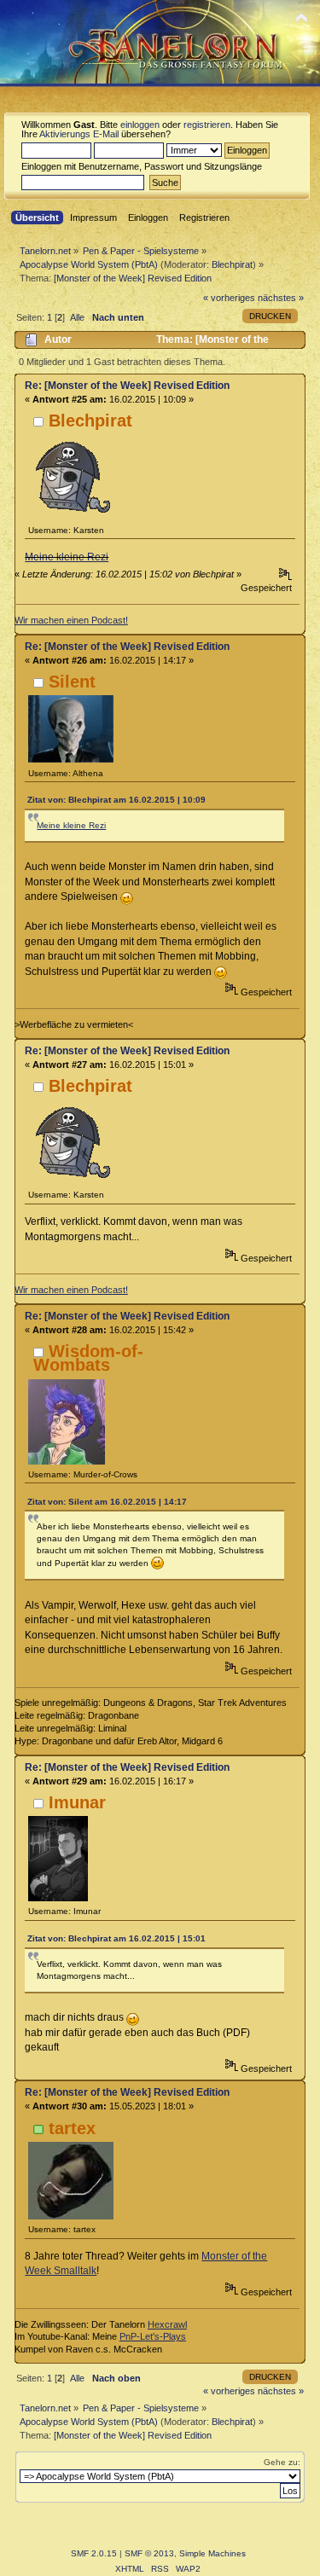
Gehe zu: (282, 2462)
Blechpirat (232, 264)
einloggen (140, 125)
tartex (72, 2128)
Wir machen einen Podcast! (71, 620)
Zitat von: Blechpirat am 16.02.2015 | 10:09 (116, 800)
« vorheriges (229, 298)
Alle (77, 317)
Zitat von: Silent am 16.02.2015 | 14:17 (107, 1502)
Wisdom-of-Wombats (88, 1358)
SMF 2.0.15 (94, 2553)
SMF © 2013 (149, 2553)
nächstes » (281, 298)
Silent (72, 682)
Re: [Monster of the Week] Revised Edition (127, 386)
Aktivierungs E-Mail (79, 134)
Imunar (77, 1802)
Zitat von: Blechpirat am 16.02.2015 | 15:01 (116, 1938)
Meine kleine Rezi (67, 557)
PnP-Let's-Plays (153, 2336)
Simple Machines (212, 2553)
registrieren (207, 125)
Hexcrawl (167, 2324)
